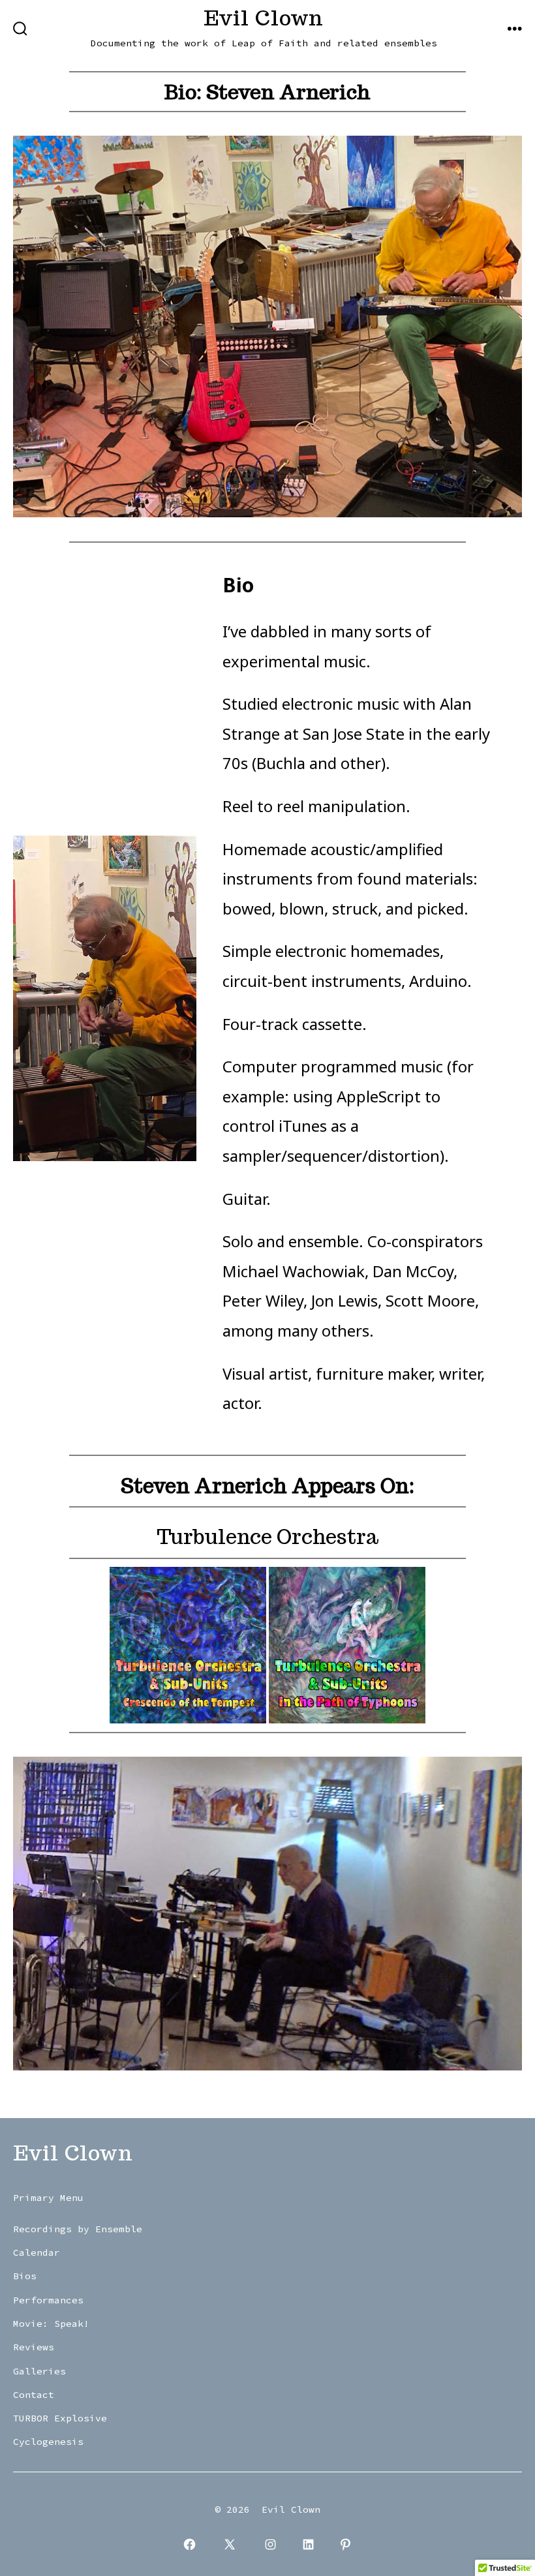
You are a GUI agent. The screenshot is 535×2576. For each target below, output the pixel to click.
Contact (34, 2395)
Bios (25, 2276)
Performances (48, 2300)
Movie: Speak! (51, 2324)
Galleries (39, 2371)
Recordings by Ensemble (78, 2229)
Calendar (37, 2252)
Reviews (34, 2347)
